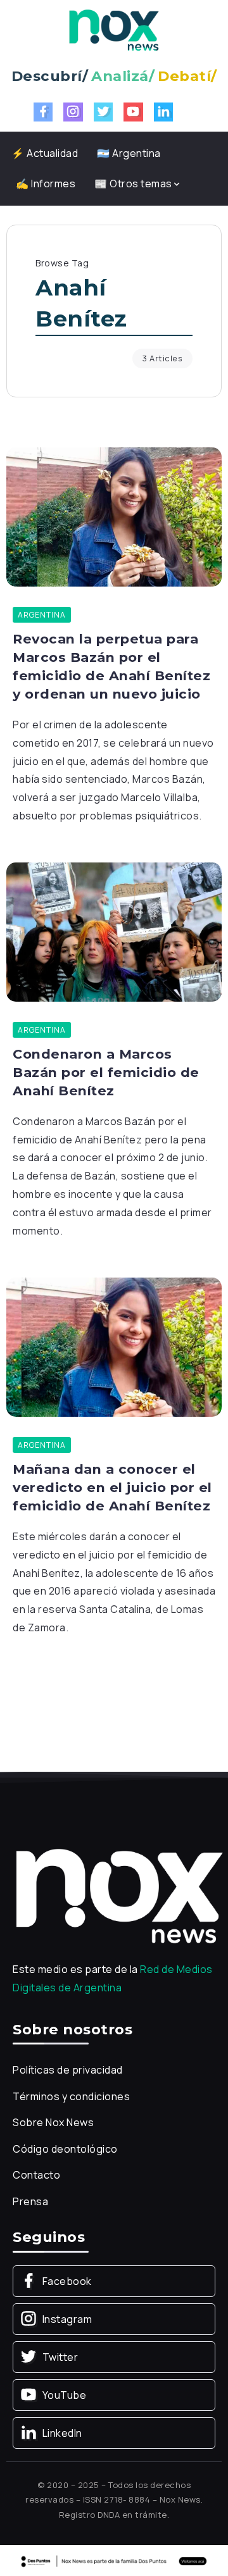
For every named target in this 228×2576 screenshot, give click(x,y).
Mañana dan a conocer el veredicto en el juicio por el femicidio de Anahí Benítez (112, 1487)
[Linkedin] (164, 112)
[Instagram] (73, 112)
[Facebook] (43, 112)
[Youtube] (133, 112)
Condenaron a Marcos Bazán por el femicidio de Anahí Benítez (106, 1072)
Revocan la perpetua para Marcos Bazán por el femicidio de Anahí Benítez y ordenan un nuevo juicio (111, 666)
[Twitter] (104, 112)
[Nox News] (114, 29)
